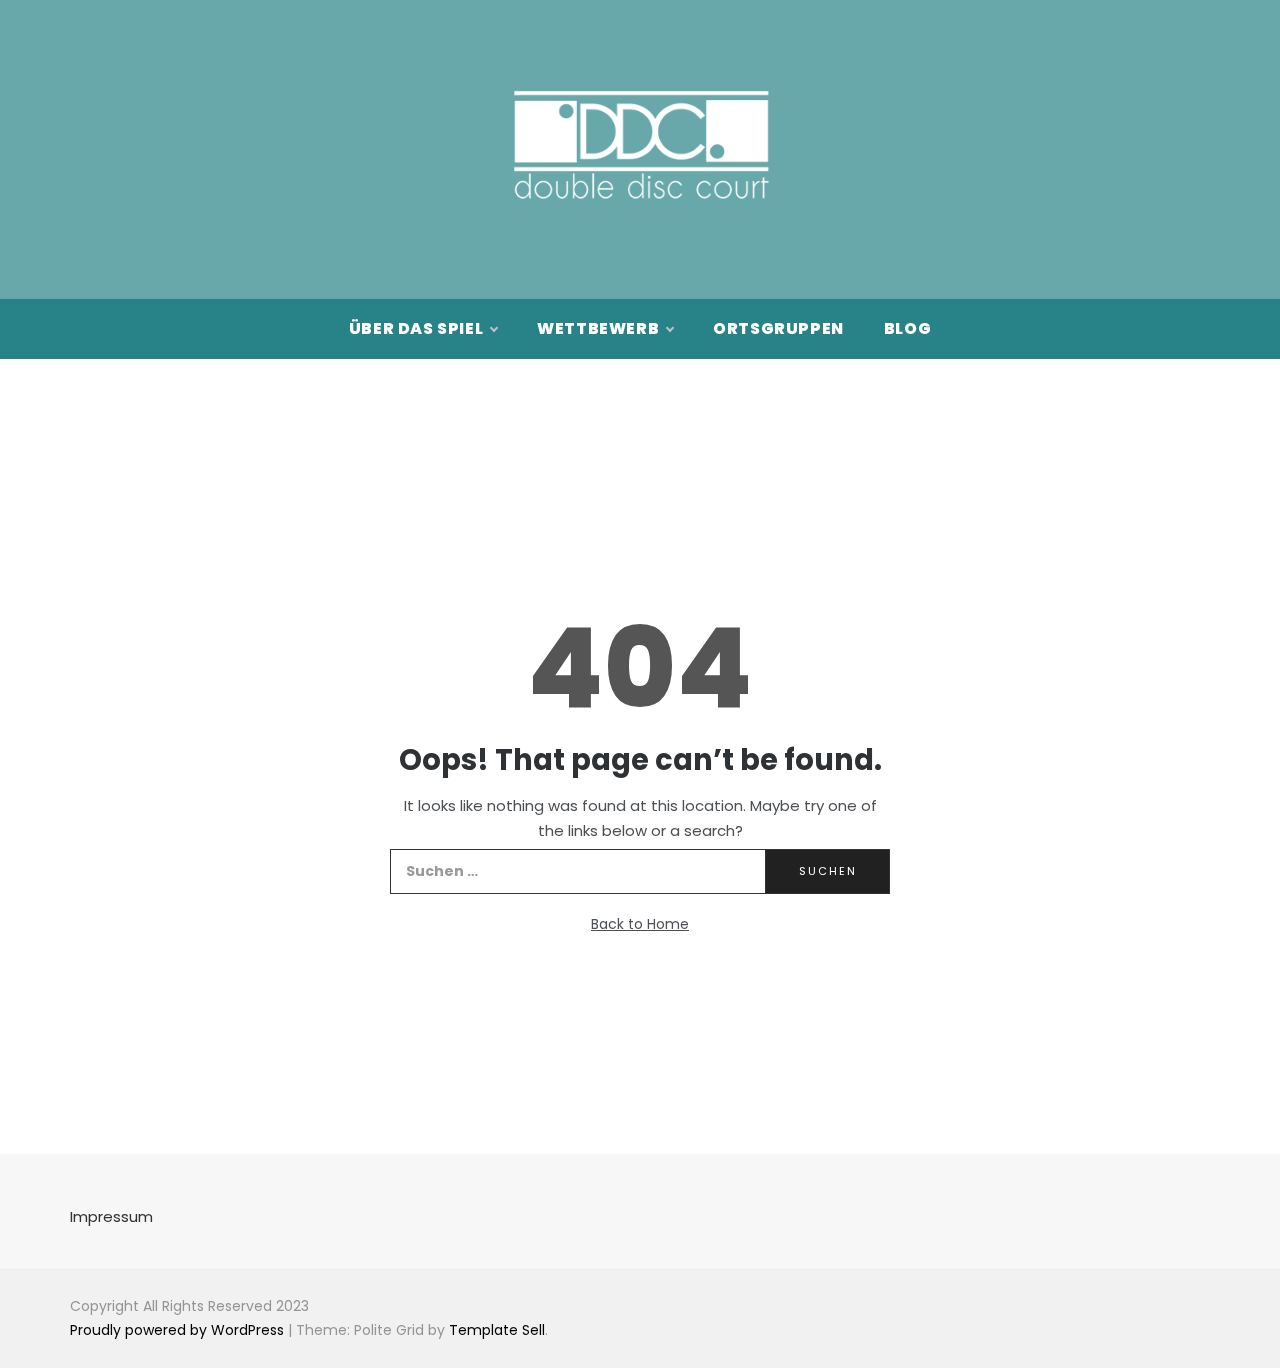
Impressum (111, 1216)
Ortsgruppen (778, 328)
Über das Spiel (416, 328)
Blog (907, 328)
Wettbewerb (598, 328)
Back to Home (640, 924)
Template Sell (497, 1330)
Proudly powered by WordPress (179, 1330)
